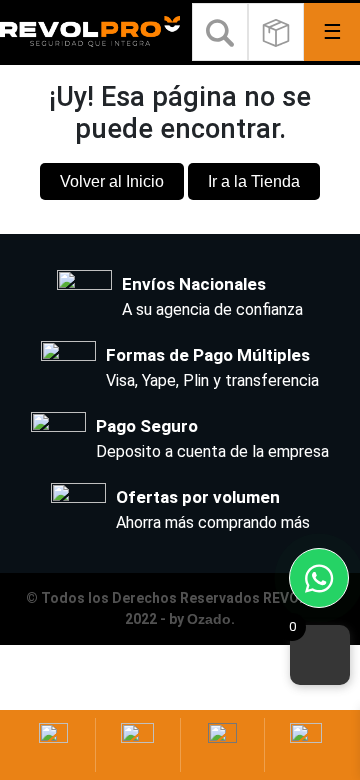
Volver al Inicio (112, 181)
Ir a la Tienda (254, 181)
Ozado (209, 619)
